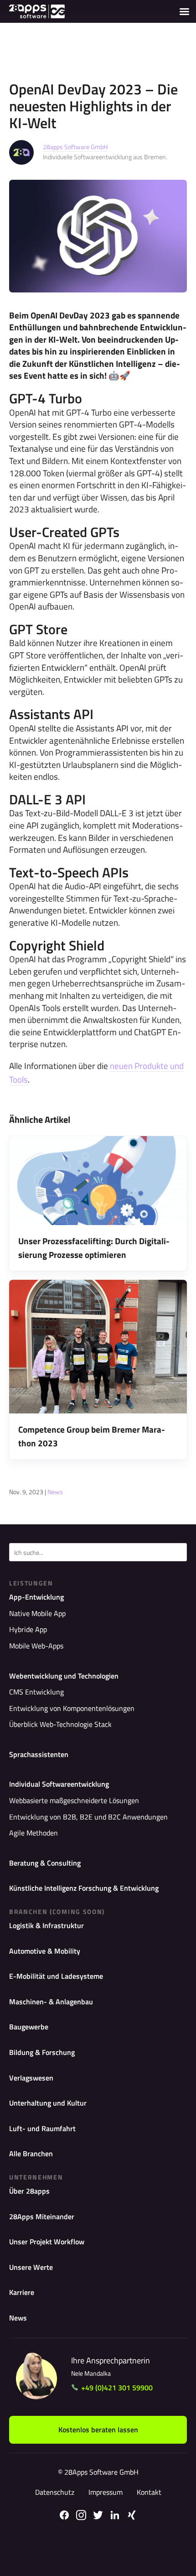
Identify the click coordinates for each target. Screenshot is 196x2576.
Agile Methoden (34, 1833)
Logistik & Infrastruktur (46, 1925)
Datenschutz (55, 2492)
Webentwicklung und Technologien (64, 1676)
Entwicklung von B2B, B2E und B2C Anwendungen (88, 1817)
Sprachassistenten (39, 1754)
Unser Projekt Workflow (47, 2242)
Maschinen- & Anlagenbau (51, 2002)
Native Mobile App (37, 1613)
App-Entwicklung (36, 1597)
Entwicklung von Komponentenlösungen (72, 1708)
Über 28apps (29, 2191)
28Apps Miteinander (42, 2216)
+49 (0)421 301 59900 (117, 2388)
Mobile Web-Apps (36, 1646)
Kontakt (149, 2492)
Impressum (106, 2492)
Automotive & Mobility (45, 1951)
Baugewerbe (29, 2027)
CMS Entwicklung (36, 1692)
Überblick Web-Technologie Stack (60, 1724)
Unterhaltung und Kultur (48, 2103)
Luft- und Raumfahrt (42, 2128)
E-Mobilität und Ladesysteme (56, 1976)
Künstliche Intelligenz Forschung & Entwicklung (84, 1888)
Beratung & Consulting (45, 1863)
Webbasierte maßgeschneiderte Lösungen (74, 1800)
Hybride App (28, 1629)
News (55, 1492)
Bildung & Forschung (42, 2052)
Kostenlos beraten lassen (98, 2430)
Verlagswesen (31, 2078)
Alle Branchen (31, 2154)
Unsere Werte (31, 2267)
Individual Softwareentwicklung (59, 1784)
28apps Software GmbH (75, 147)
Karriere (22, 2292)
